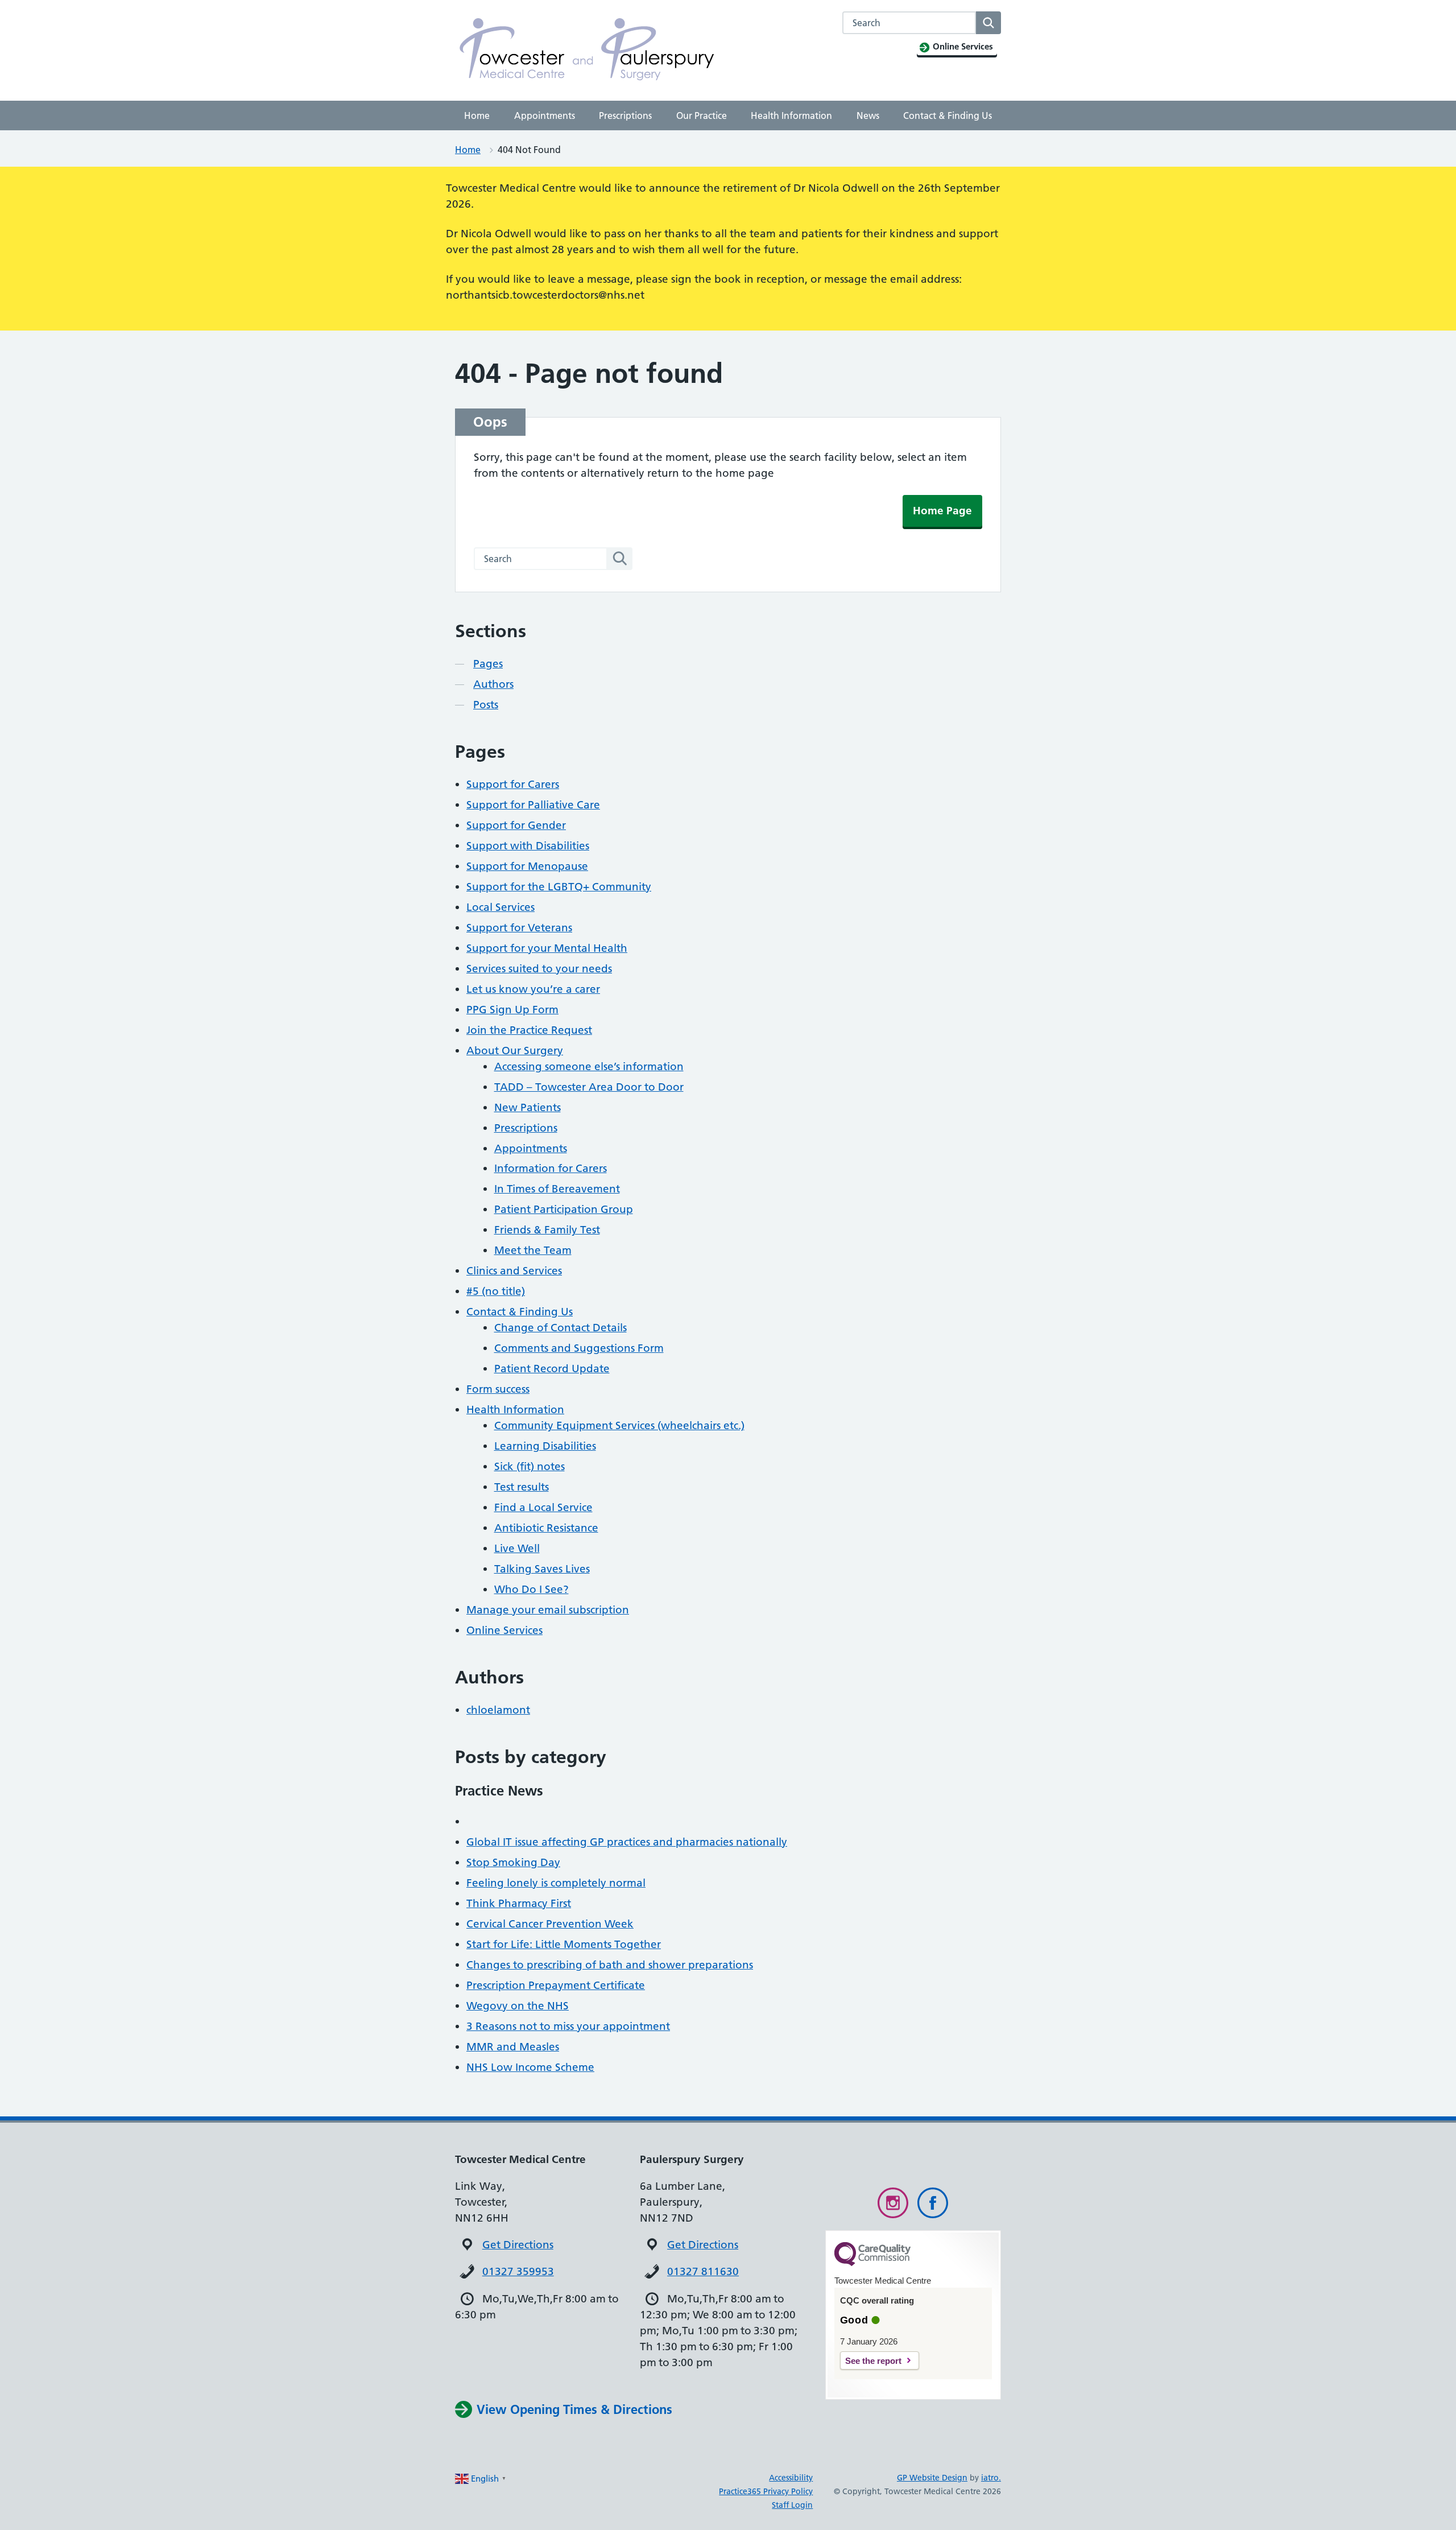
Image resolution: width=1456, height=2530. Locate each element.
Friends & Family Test (547, 1230)
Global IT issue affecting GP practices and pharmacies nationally (627, 1842)
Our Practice (702, 115)
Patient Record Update (552, 1369)
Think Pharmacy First (519, 1903)
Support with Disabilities (528, 846)
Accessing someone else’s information (589, 1066)
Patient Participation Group (564, 1209)
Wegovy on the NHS (518, 2006)
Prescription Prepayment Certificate (556, 1985)
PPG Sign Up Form (512, 1010)
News (868, 115)
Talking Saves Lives (542, 1569)
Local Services (500, 907)
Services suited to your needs (539, 969)
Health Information (791, 115)
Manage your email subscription (548, 1610)
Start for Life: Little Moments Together (564, 1944)
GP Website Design (932, 2478)
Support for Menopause (527, 866)
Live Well (517, 1548)
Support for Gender (516, 825)
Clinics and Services (514, 1271)
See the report (873, 2361)
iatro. (991, 2478)
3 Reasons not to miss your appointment (568, 2026)
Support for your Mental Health (547, 948)
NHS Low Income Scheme (530, 2067)
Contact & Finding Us (948, 115)
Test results (522, 1487)
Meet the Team (533, 1250)
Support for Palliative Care (533, 805)
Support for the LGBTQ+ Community (559, 887)
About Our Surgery (515, 1051)
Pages (488, 664)
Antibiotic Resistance (546, 1528)
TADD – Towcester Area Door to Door (589, 1087)
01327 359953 (518, 2271)
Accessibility (791, 2478)
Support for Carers (513, 784)
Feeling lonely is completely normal (556, 1883)
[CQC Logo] (872, 2263)
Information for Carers (551, 1168)
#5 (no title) (496, 1291)
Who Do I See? (531, 1589)
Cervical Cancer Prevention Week (550, 1924)
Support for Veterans (519, 928)
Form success (498, 1389)
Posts (486, 705)
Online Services (504, 1630)
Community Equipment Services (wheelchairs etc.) (619, 1425)
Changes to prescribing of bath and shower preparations (610, 1965)
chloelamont (498, 1710)
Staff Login (792, 2505)
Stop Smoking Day (513, 1862)
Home (477, 115)
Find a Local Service (543, 1507)
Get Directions (518, 2245)
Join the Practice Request (529, 1030)
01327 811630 (703, 2271)
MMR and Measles (513, 2047)
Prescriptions (625, 115)
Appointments (545, 115)
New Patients (528, 1107)
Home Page (942, 511)
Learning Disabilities (545, 1446)
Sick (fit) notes (530, 1466)
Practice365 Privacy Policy (766, 2491)
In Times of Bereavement (557, 1189)
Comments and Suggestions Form (579, 1348)
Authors (493, 684)
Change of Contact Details (561, 1328)
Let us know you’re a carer (533, 989)
